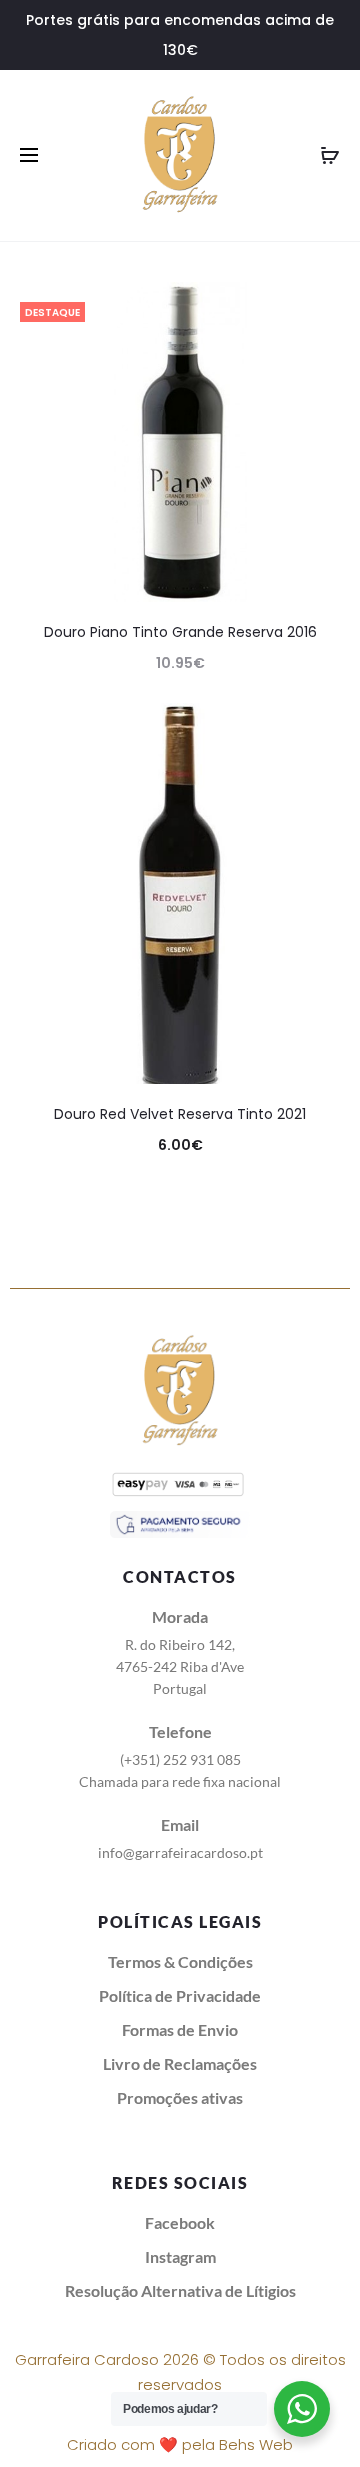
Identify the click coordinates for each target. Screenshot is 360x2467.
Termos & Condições (180, 1961)
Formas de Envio (180, 2029)
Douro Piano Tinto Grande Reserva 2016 (180, 632)
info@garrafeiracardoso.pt (180, 1852)
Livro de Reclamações (180, 2063)
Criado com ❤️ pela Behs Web (180, 2444)
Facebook (180, 2222)
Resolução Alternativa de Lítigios (180, 2290)
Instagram (180, 2256)
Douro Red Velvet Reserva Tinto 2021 (180, 1114)
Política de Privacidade (180, 1995)
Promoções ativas (180, 2097)
